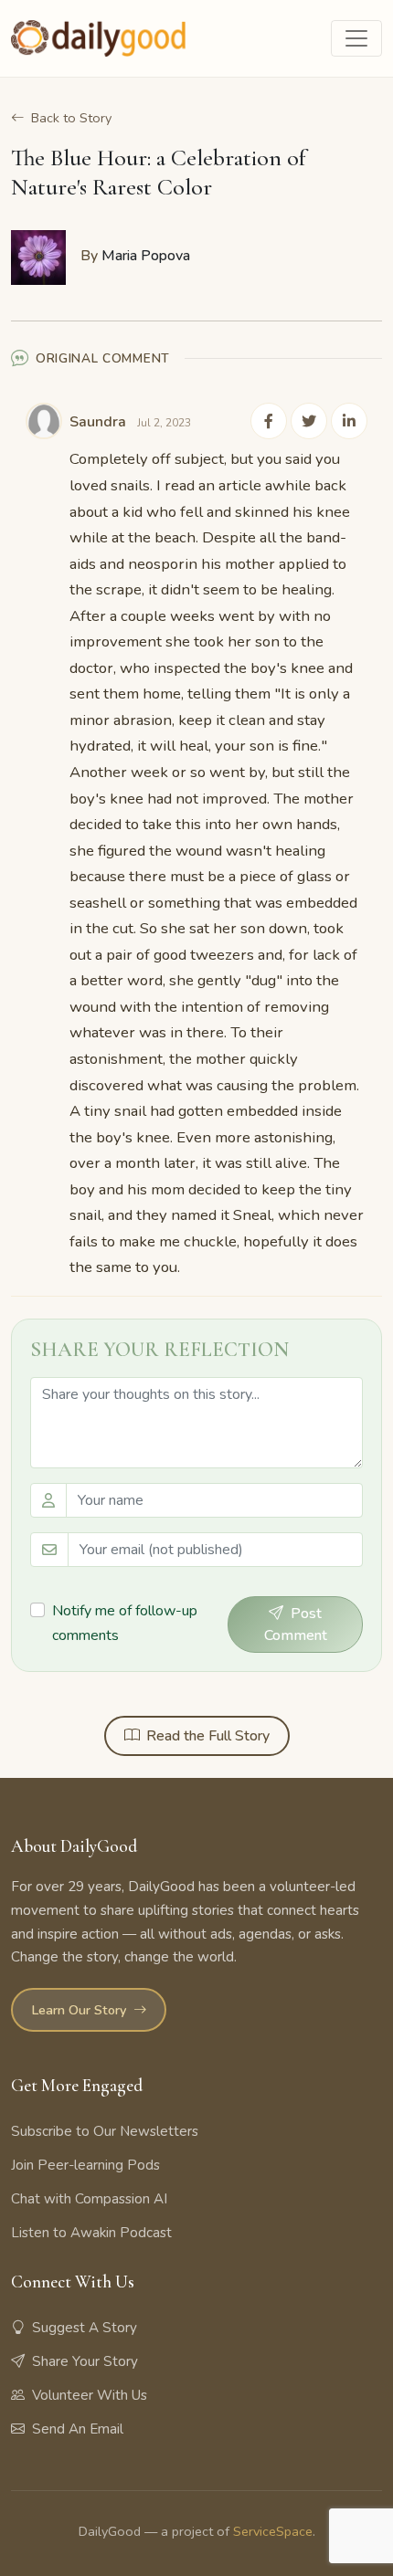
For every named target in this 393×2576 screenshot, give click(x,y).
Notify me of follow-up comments (125, 1623)
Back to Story (71, 118)
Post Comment (296, 1624)
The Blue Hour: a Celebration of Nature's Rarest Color (158, 172)
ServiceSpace (273, 2531)
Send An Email (78, 2429)
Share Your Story (85, 2361)
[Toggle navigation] (356, 38)
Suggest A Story (85, 2328)
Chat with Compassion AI (89, 2199)
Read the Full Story (208, 1736)
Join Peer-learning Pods (85, 2165)
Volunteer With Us (90, 2395)
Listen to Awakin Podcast (91, 2233)
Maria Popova (146, 256)
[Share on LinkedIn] (349, 421)
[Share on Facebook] (269, 421)
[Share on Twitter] (309, 421)
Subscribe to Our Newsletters (105, 2131)
